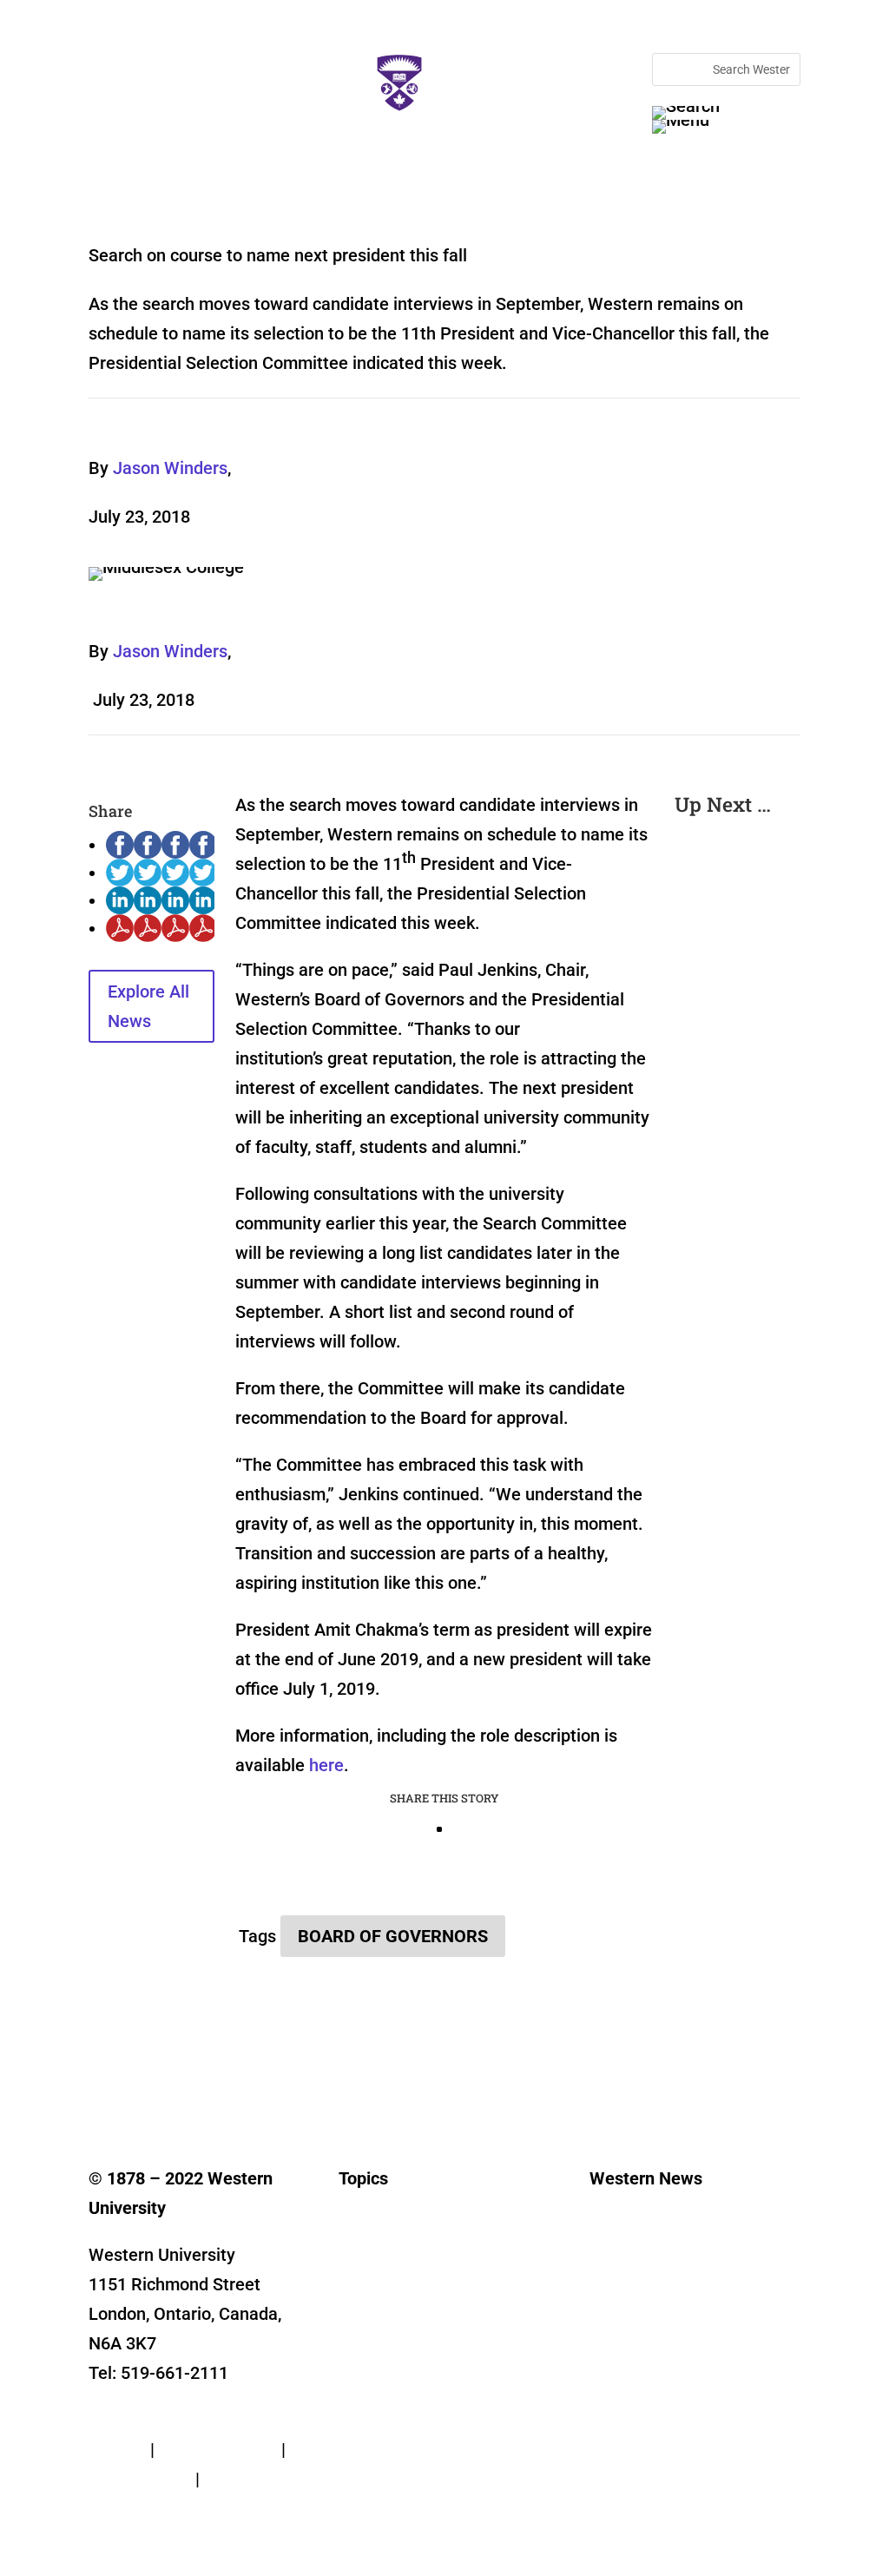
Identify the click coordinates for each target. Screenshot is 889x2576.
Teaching (364, 2356)
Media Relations (635, 2252)
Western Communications (661, 2278)
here (326, 1765)
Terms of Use (140, 2479)
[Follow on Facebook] (102, 2087)
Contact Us (131, 2420)
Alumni (358, 2330)
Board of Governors (393, 1936)
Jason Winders (170, 468)
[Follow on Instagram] (172, 2087)
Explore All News (148, 1006)
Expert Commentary (393, 2382)
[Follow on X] (137, 2087)
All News (362, 2226)
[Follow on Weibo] (380, 2087)
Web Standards (218, 2449)
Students (363, 2304)
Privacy (117, 2449)
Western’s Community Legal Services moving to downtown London (731, 1087)
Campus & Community (399, 2278)
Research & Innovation (401, 2252)
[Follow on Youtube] (241, 2087)
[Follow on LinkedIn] (207, 2087)
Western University (642, 2304)
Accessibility (137, 2508)
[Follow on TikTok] (276, 2087)
